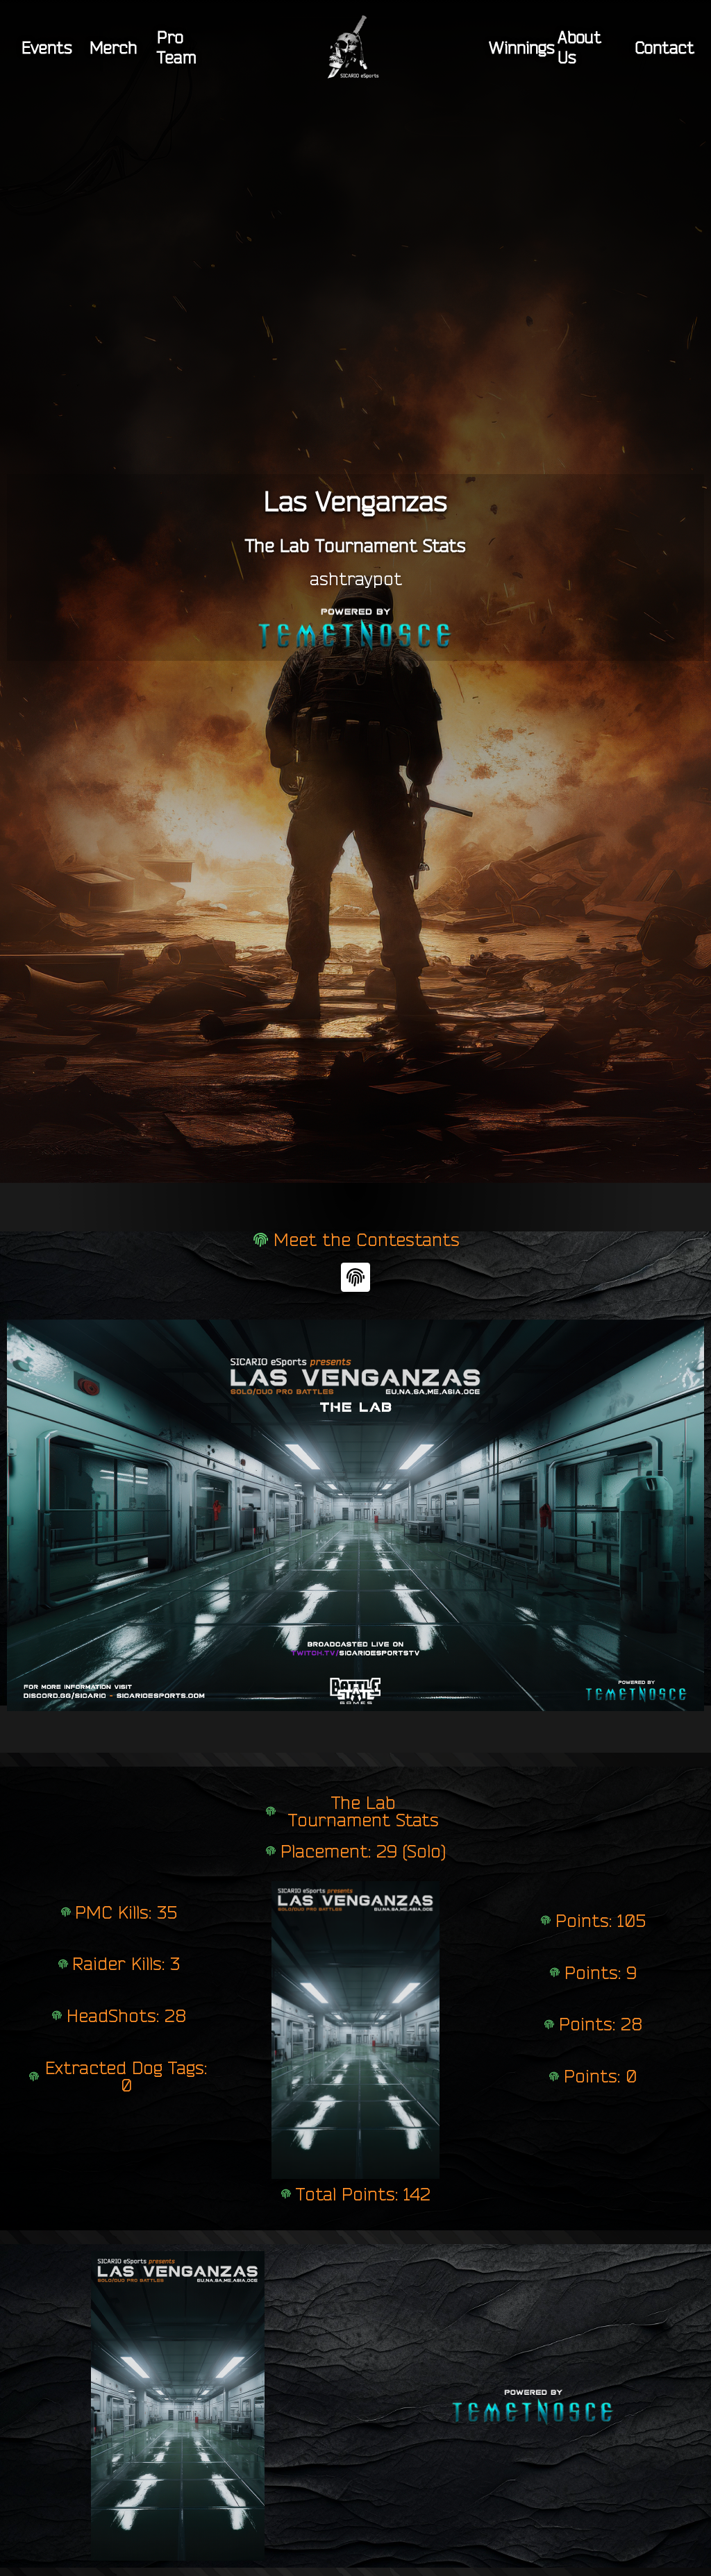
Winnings (522, 47)
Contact (665, 47)
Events (47, 47)
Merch (113, 47)
